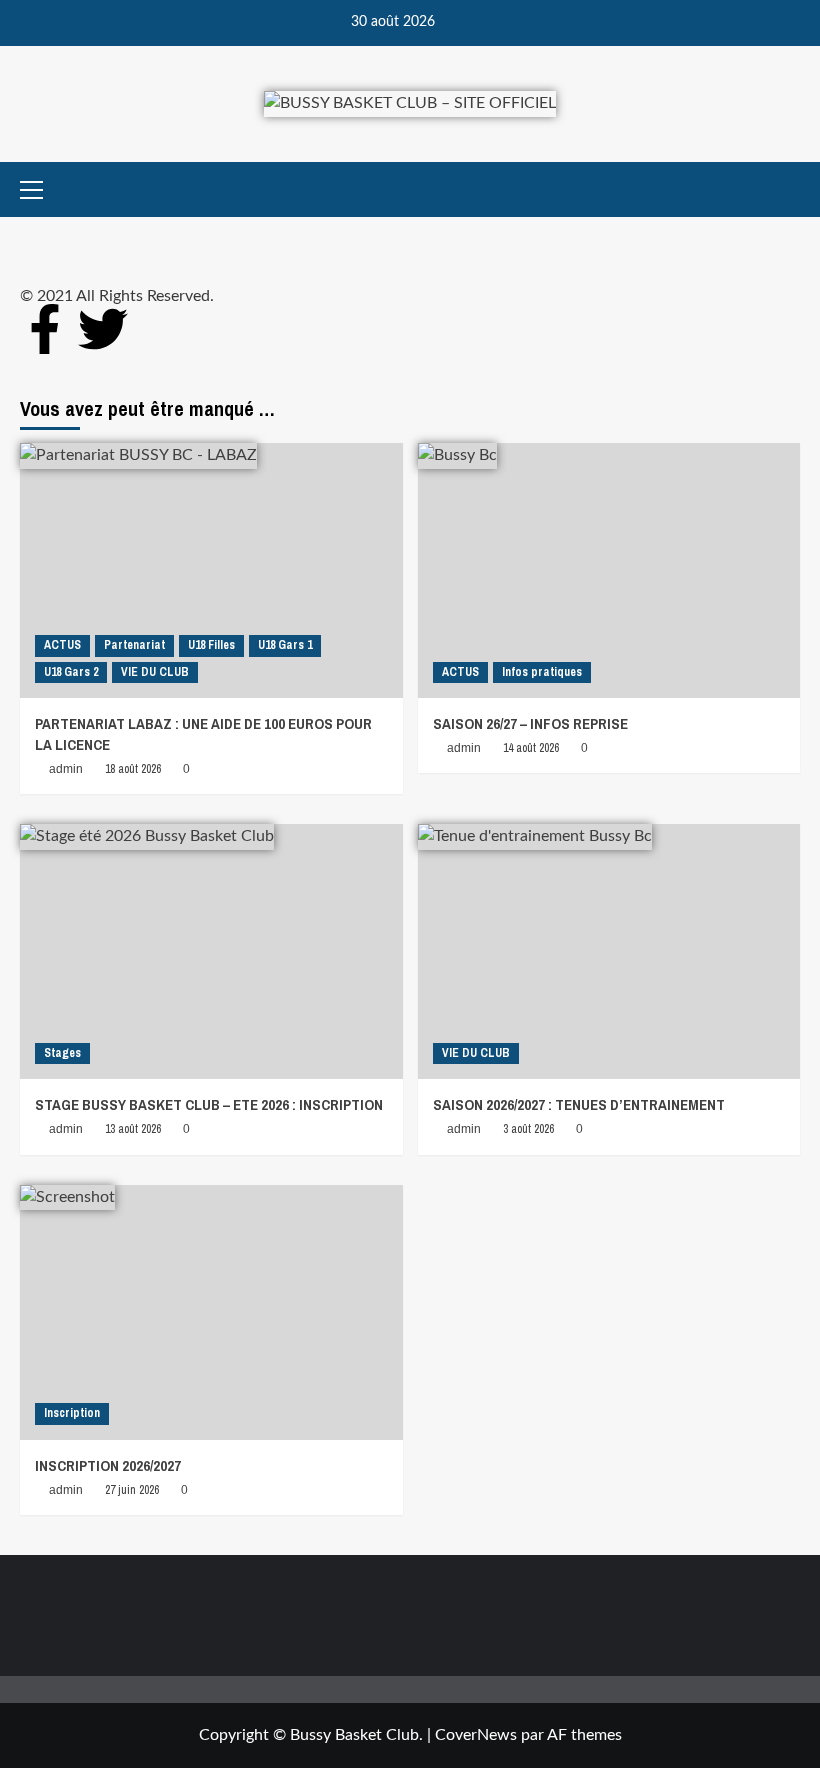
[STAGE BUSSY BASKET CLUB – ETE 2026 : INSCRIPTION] (211, 951)
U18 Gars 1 (285, 645)
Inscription (72, 1413)
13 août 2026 (133, 1129)
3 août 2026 (528, 1129)
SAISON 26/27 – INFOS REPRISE (530, 723)
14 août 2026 (531, 748)
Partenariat (134, 645)
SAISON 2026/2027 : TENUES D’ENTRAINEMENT (579, 1104)
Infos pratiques (542, 672)
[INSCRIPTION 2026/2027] (211, 1312)
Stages (62, 1053)
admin (66, 769)
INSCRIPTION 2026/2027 (108, 1465)
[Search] (787, 189)
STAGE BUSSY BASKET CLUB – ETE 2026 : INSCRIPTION (209, 1104)
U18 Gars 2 (71, 672)
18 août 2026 (133, 769)
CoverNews (476, 1735)
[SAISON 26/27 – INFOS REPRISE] (609, 570)
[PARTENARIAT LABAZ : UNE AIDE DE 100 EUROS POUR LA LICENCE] (211, 570)
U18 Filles (211, 645)
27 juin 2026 (132, 1490)
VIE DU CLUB (155, 672)
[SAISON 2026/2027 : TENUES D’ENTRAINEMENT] (609, 951)
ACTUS (62, 645)
